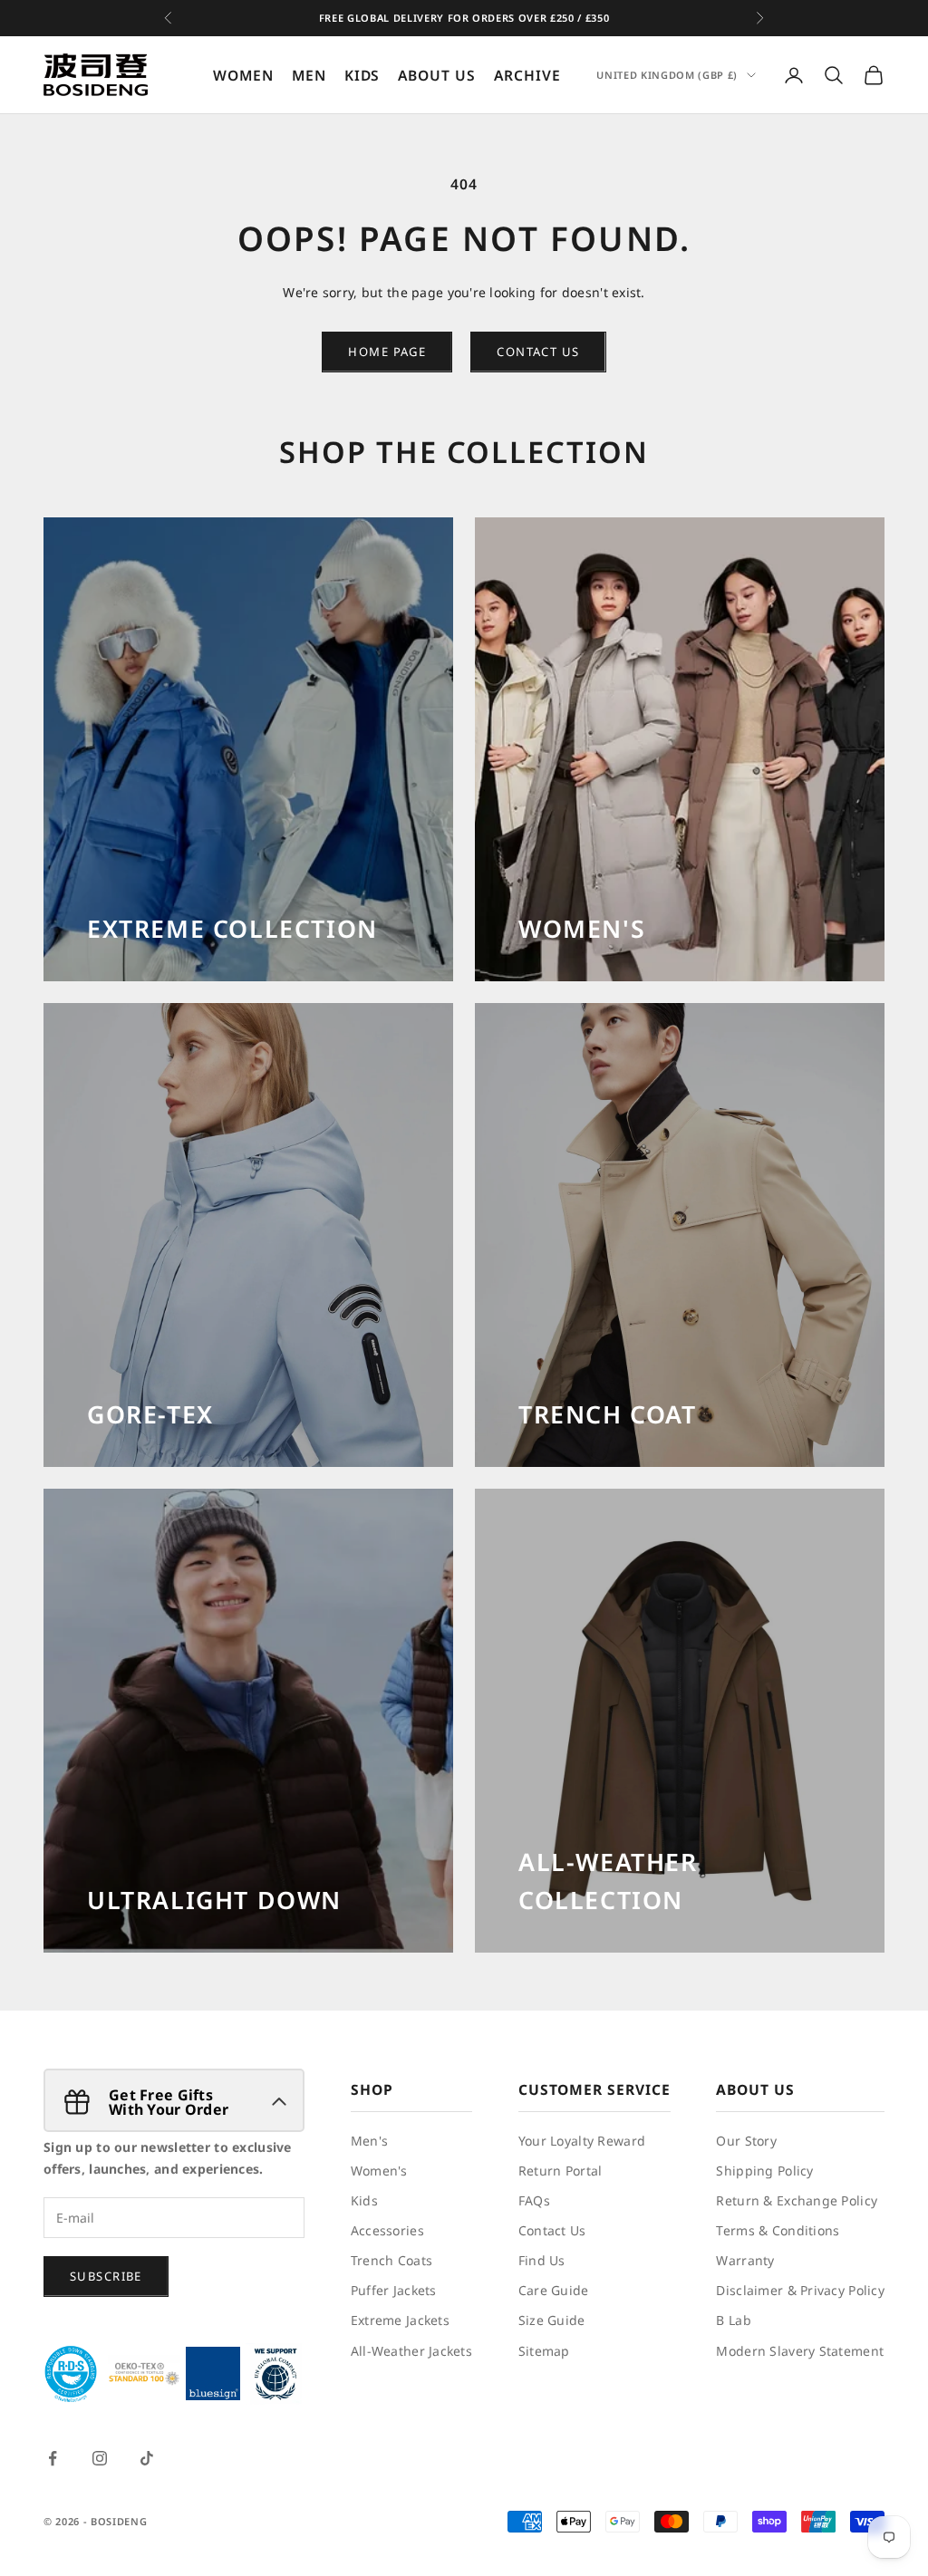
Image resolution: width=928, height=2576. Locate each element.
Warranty (745, 2260)
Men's (369, 2141)
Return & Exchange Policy (797, 2200)
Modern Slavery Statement (800, 2351)
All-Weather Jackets (411, 2351)
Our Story (746, 2141)
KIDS (362, 75)
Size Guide (552, 2320)
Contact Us (552, 2230)
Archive (527, 75)
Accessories (387, 2230)
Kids (364, 2200)
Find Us (542, 2260)
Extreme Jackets (400, 2320)
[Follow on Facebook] (53, 2458)
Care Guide (554, 2290)
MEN (309, 75)
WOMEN (243, 75)
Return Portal (561, 2171)
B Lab (733, 2320)
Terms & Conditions (778, 2230)
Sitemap (544, 2351)
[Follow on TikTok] (147, 2458)
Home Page (387, 352)
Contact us (538, 352)
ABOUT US (437, 75)
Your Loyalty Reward (582, 2141)
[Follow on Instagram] (100, 2458)
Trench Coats (391, 2260)
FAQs (534, 2200)
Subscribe (106, 2276)
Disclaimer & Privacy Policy (800, 2290)
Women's (379, 2171)
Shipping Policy (764, 2171)
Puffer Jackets (394, 2290)
